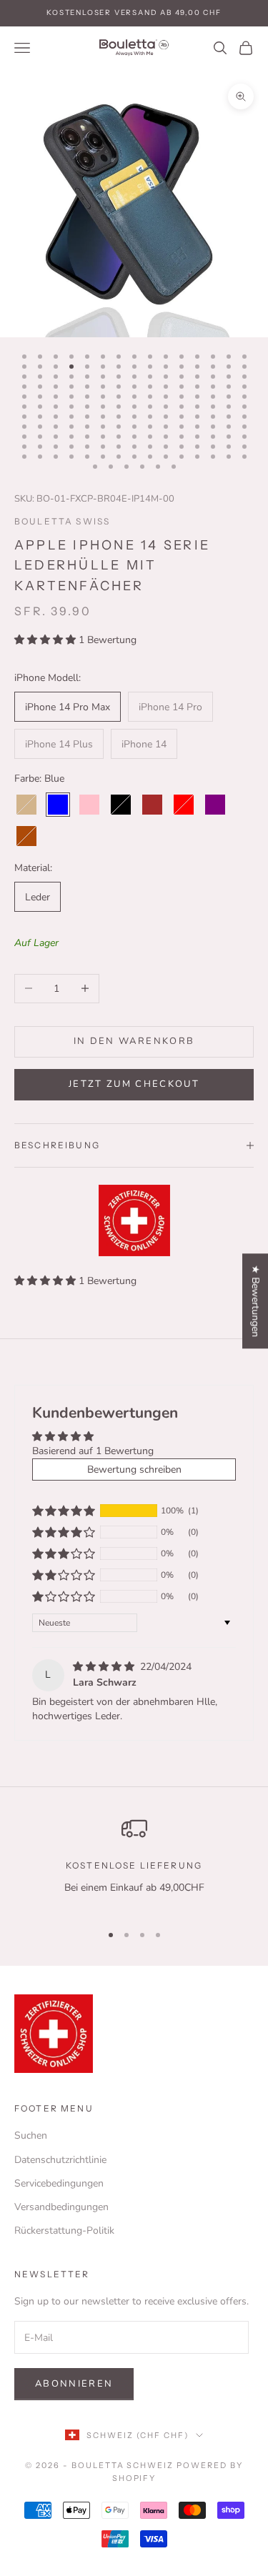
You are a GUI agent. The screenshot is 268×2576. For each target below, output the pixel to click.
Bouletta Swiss (62, 521)
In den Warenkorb (134, 1041)
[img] (105, 1667)
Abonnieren (74, 2384)
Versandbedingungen (61, 2207)
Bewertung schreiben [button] (134, 1469)
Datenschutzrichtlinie (60, 2160)
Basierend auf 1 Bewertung (93, 1451)
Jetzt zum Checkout (134, 1084)
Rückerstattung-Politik (64, 2231)
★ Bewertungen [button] (255, 1301)
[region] (134, 1863)
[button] (46, 640)
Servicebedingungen (59, 2183)
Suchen (31, 2135)
